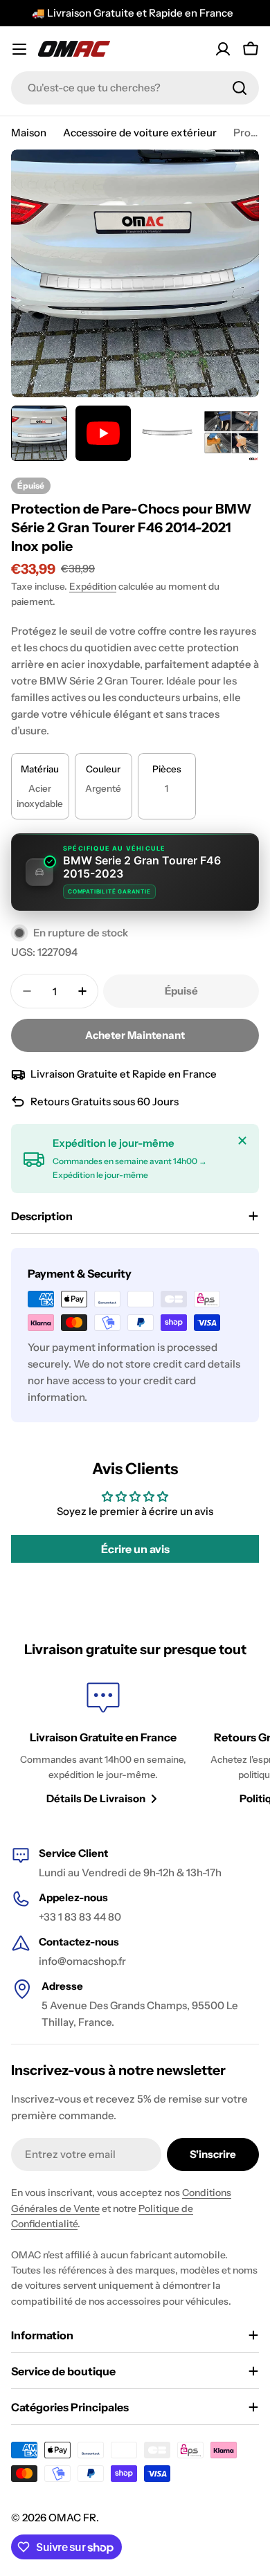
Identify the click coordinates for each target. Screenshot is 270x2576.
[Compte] (223, 49)
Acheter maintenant (135, 1035)
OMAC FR (72, 2518)
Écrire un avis (135, 1549)
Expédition (93, 586)
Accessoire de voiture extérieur (140, 133)
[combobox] (135, 88)
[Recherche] (240, 88)
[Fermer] (242, 1141)
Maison (29, 133)
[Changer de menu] (19, 49)
